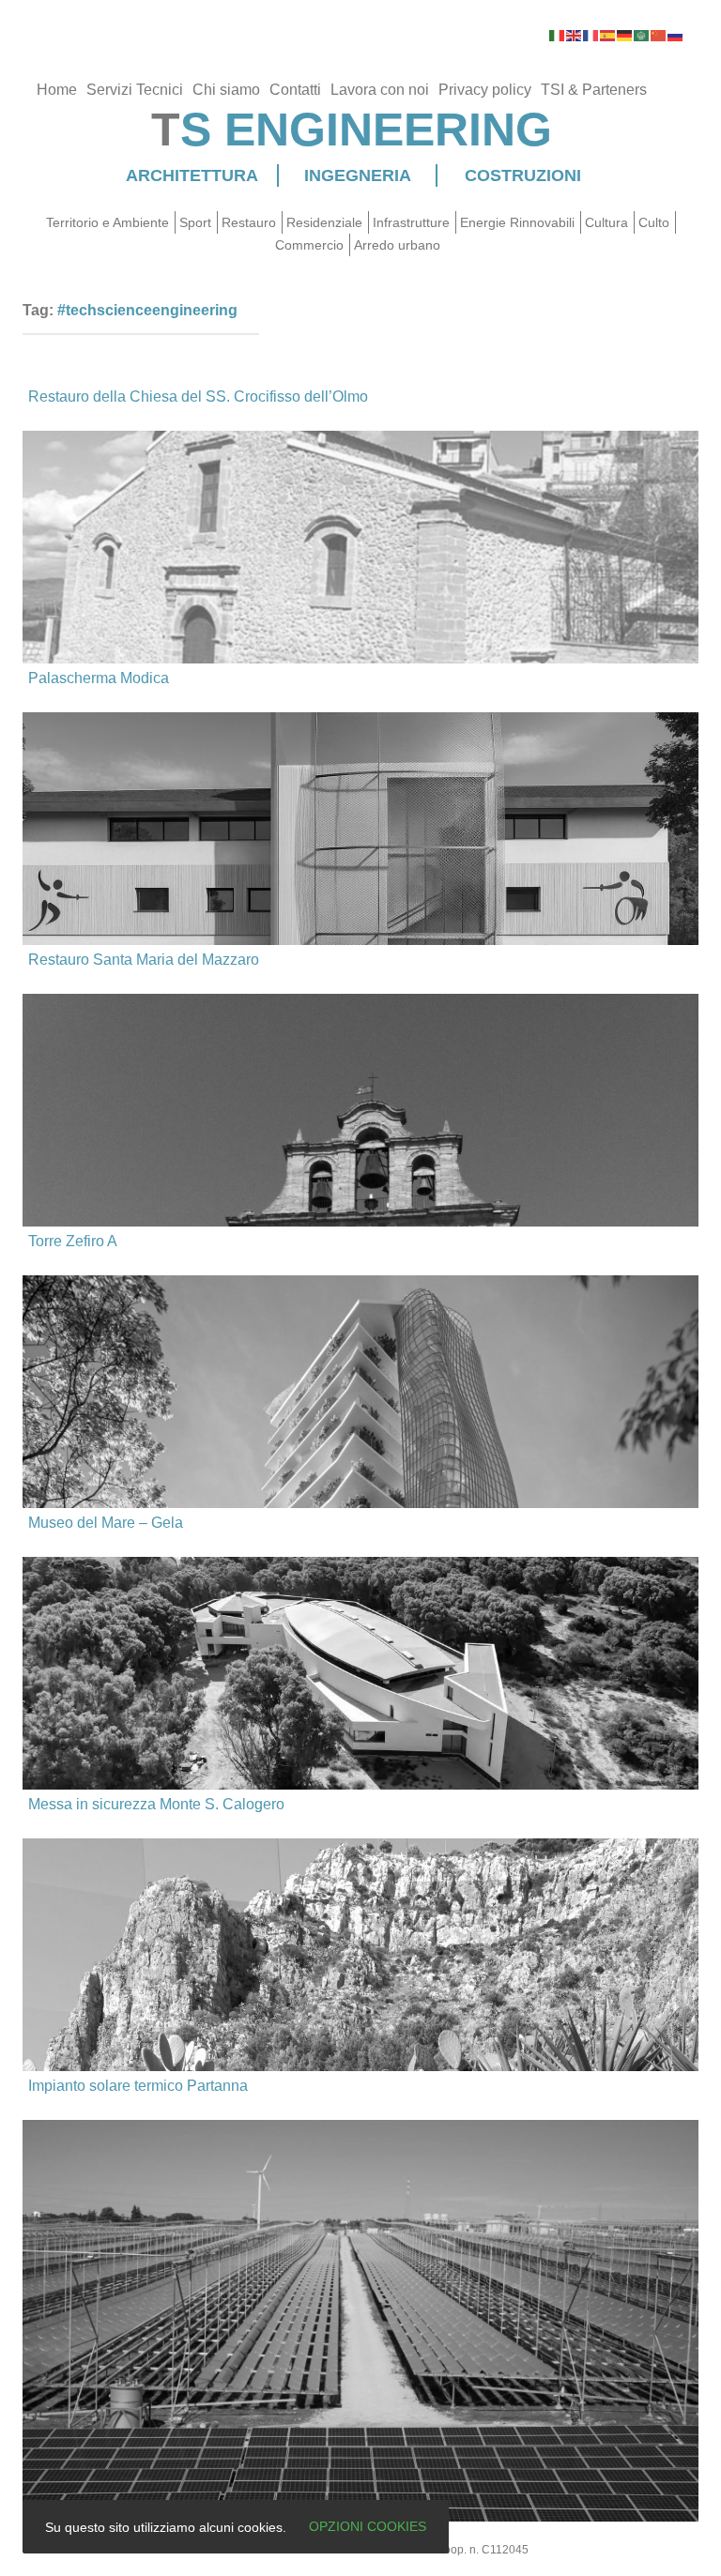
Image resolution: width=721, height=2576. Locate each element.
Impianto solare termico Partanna (138, 2086)
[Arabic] (642, 35)
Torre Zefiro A (73, 1241)
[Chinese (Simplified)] (659, 35)
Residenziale (324, 222)
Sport (195, 222)
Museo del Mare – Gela (106, 1523)
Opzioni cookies (368, 2526)
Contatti (295, 90)
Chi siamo (226, 90)
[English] (575, 35)
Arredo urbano (397, 245)
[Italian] (558, 35)
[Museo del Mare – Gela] (360, 1677)
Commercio (309, 245)
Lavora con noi (380, 90)
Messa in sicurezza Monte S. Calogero (156, 1804)
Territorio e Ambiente (107, 222)
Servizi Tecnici (135, 90)
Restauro (249, 222)
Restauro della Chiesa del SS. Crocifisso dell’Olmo (198, 396)
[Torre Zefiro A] (360, 1507)
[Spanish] (608, 35)
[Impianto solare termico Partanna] (360, 2295)
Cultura (606, 222)
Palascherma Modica (99, 678)
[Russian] (676, 35)
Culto (654, 222)
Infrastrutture (411, 222)
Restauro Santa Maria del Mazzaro (144, 960)
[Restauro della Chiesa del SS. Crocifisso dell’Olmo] (360, 574)
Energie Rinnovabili (517, 222)
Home (57, 90)
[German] (625, 35)
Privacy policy (485, 90)
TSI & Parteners (594, 90)
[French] (591, 35)
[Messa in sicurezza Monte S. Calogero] (360, 1951)
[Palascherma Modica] (360, 887)
